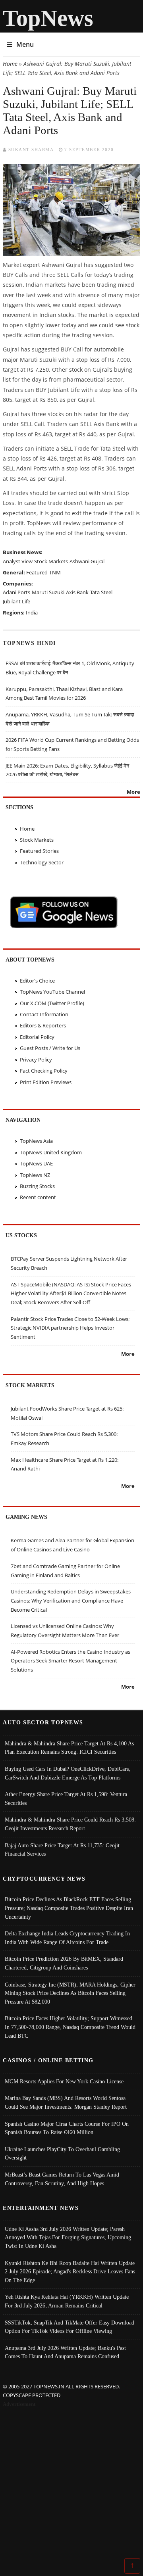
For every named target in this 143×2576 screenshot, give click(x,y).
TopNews (48, 18)
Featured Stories (39, 851)
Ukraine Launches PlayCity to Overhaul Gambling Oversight (62, 2154)
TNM (55, 572)
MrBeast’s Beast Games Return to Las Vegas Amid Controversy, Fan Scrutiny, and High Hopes (62, 2179)
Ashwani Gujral (87, 561)
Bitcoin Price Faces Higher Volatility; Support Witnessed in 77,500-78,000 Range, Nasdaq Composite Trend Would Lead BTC (70, 2027)
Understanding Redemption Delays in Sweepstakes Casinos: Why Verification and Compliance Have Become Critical (71, 1600)
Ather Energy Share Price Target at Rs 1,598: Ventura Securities (66, 1799)
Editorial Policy (37, 1037)
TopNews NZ (35, 1175)
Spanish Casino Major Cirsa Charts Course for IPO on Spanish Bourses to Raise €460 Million (67, 2128)
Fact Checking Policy (44, 1071)
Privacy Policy (36, 1060)
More (133, 792)
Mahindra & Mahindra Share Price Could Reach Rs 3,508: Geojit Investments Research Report (70, 1824)
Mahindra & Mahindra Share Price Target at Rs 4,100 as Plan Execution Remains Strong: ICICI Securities (69, 1748)
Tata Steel (101, 592)
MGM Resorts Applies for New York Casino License (64, 2081)
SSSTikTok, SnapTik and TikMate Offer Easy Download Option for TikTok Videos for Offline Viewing (70, 2327)
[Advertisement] (71, 2484)
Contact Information (44, 1014)
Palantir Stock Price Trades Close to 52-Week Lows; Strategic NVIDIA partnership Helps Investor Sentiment (70, 1328)
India (32, 612)
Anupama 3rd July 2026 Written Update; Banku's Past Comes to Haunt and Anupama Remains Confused (65, 2352)
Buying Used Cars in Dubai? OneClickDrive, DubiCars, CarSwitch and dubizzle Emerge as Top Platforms (68, 1773)
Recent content (38, 1197)
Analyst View (18, 561)
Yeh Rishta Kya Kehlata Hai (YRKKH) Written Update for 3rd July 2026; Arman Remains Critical (67, 2301)
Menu (25, 44)
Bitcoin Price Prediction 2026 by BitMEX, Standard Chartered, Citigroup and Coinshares (64, 1963)
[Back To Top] (132, 2565)
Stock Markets (51, 561)
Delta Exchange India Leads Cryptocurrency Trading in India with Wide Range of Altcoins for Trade (67, 1938)
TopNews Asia (36, 1141)
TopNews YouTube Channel (52, 992)
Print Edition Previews (46, 1082)
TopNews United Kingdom (51, 1152)
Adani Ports (16, 592)
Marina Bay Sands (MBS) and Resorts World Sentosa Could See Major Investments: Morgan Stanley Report (66, 2102)
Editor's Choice (37, 981)
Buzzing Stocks (37, 1186)
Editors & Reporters (43, 1025)
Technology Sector (42, 862)
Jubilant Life (16, 601)
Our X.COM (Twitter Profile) (52, 1003)
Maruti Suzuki (48, 592)
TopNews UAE (36, 1163)
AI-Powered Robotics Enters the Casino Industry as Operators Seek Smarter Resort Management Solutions (71, 1661)
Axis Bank (77, 592)
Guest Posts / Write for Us (50, 1048)
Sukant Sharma (31, 150)
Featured (37, 572)
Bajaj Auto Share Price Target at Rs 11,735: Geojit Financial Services (62, 1850)
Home (10, 64)
